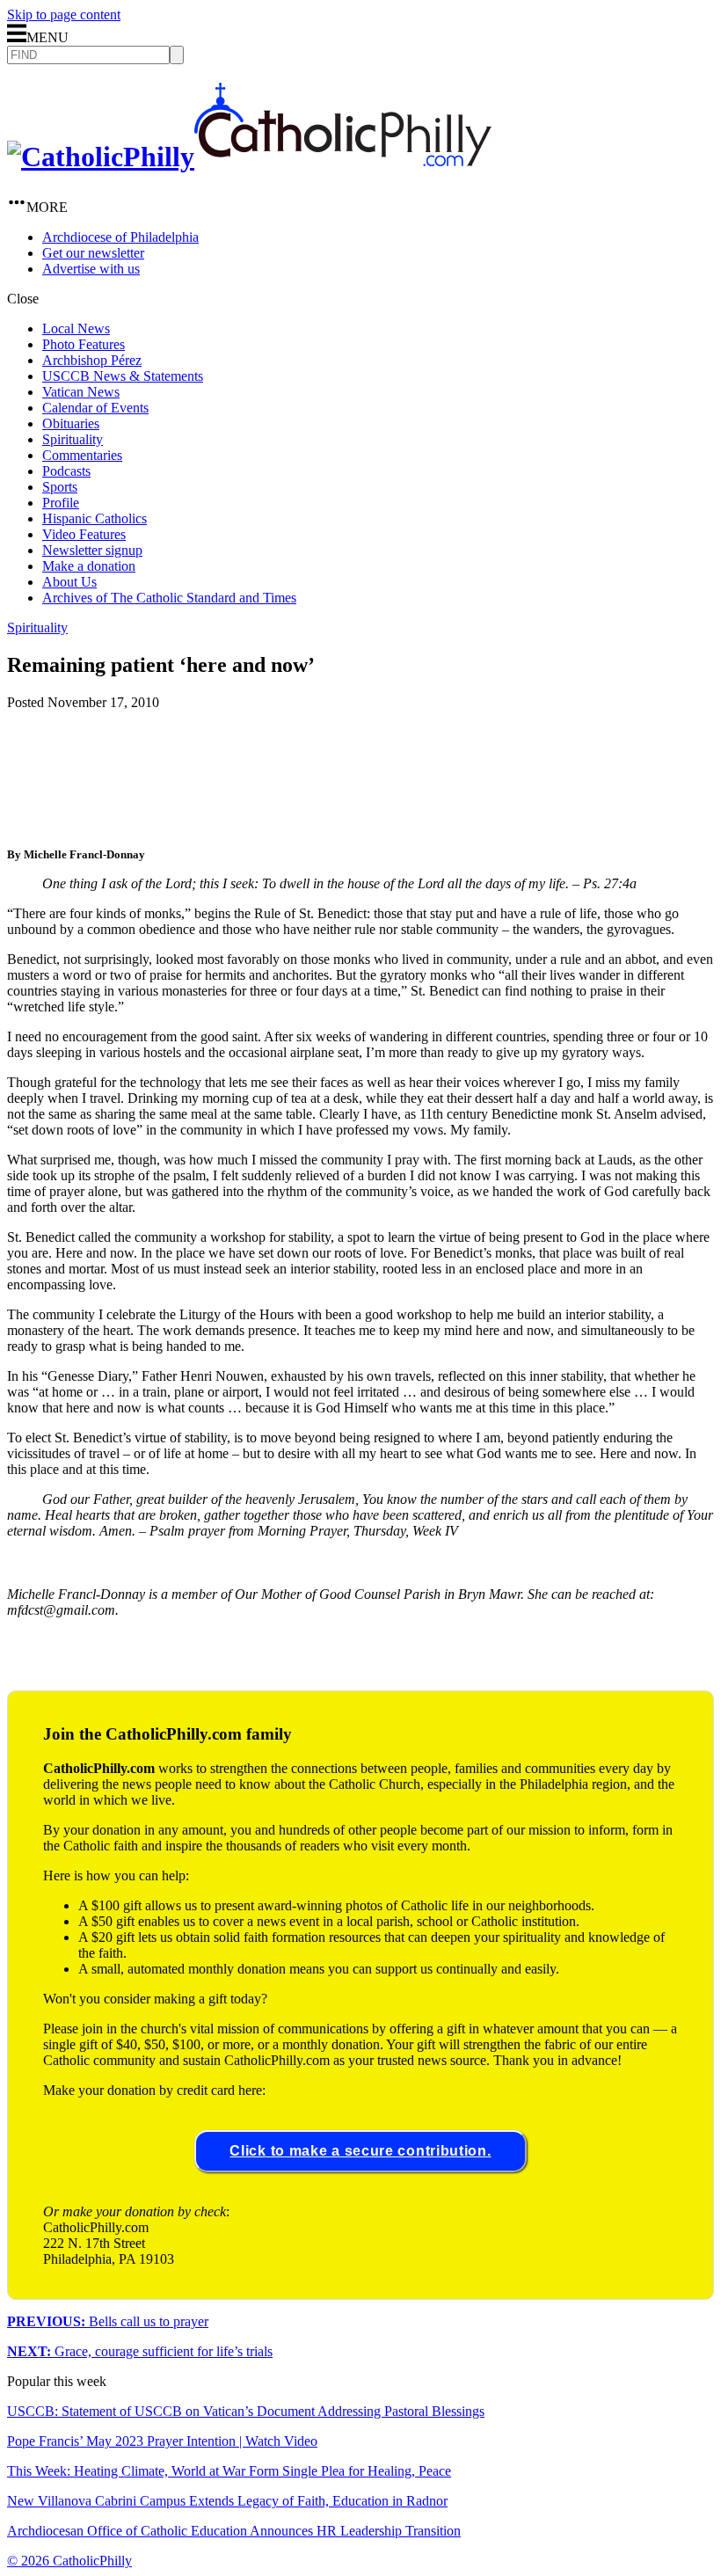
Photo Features (84, 344)
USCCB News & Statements (123, 376)
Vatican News (81, 392)
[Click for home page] (249, 157)
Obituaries (71, 423)
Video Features (84, 534)
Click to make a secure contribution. (360, 2151)
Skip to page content (64, 15)
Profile (61, 503)
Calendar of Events (95, 408)
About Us (69, 582)
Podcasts (66, 471)
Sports (60, 487)
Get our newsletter (93, 253)
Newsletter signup (92, 550)
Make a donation (89, 566)
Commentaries (82, 455)
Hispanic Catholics (95, 518)
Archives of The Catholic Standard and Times (169, 598)
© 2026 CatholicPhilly (69, 2561)
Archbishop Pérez (92, 360)
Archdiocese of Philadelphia (120, 237)
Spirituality (73, 439)
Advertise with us (91, 269)
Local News (76, 328)
